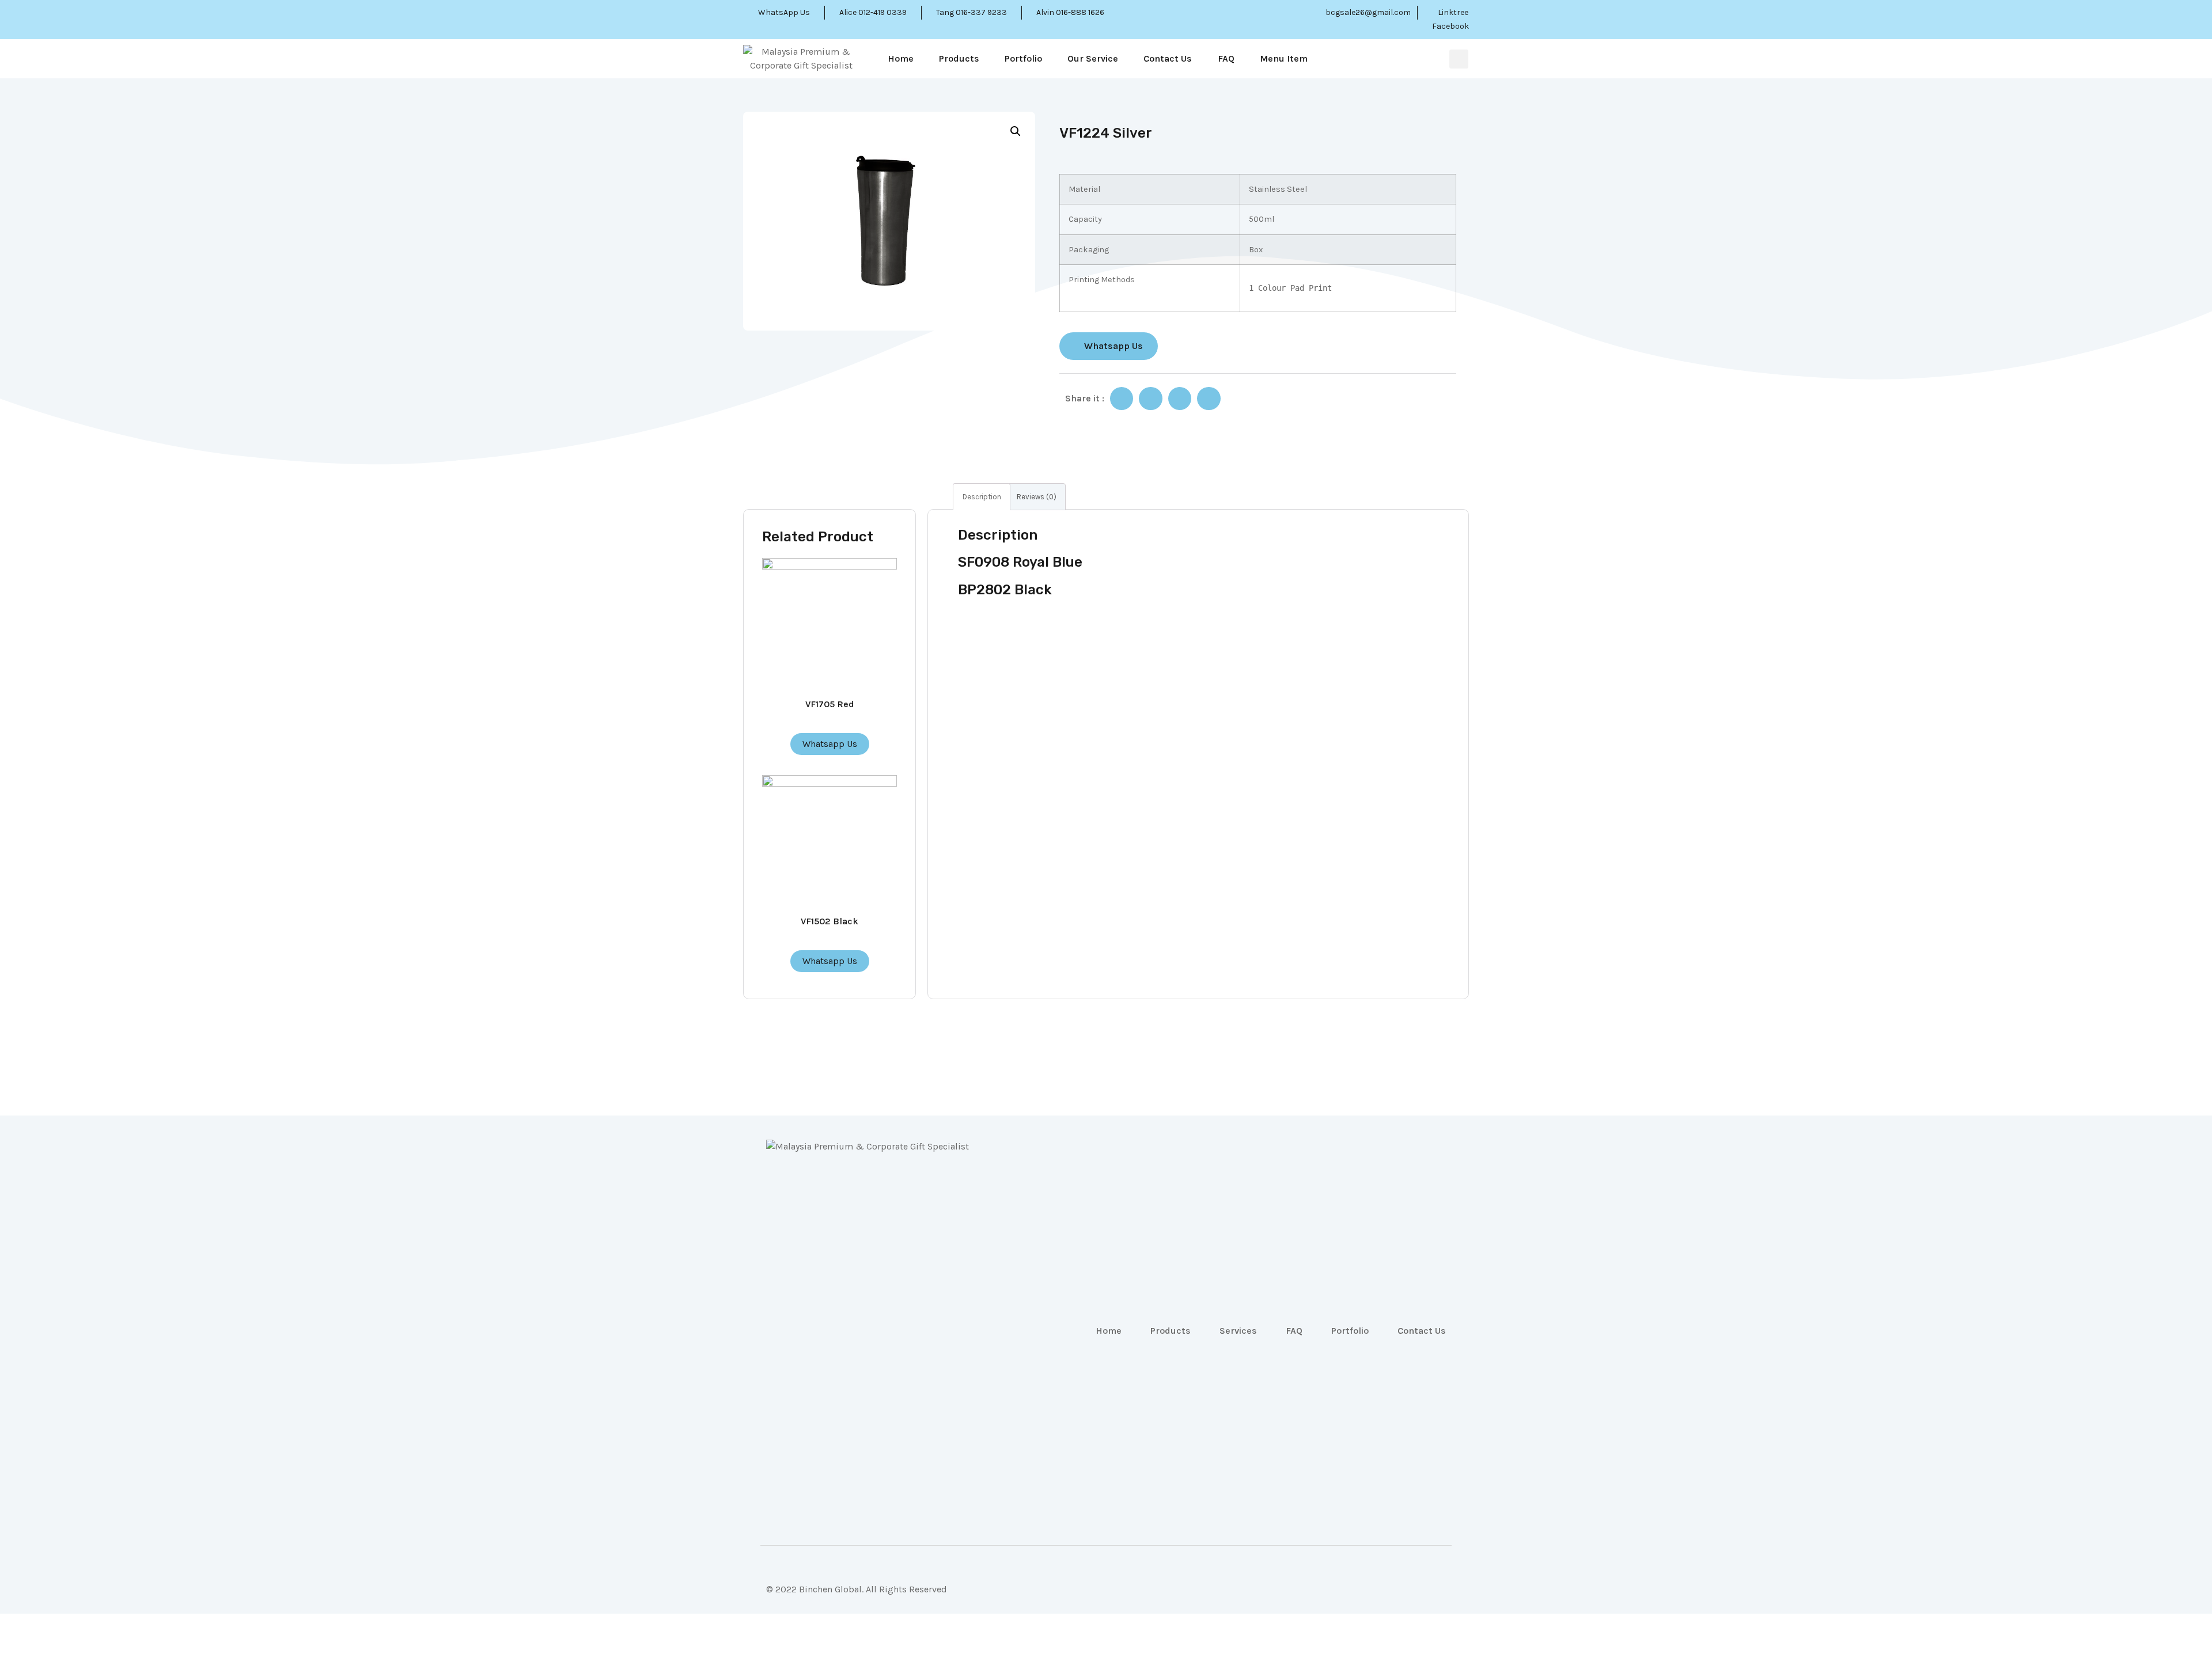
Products (959, 58)
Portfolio (1023, 58)
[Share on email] (1180, 399)
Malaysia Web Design (810, 1598)
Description (982, 497)
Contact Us (1168, 58)
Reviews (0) (1037, 497)
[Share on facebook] (1122, 399)
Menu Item (1284, 58)
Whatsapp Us (830, 744)
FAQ (1226, 58)
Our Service (1093, 58)
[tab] (982, 497)
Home (901, 58)
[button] (1109, 346)
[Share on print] (1209, 399)
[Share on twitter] (1151, 399)
